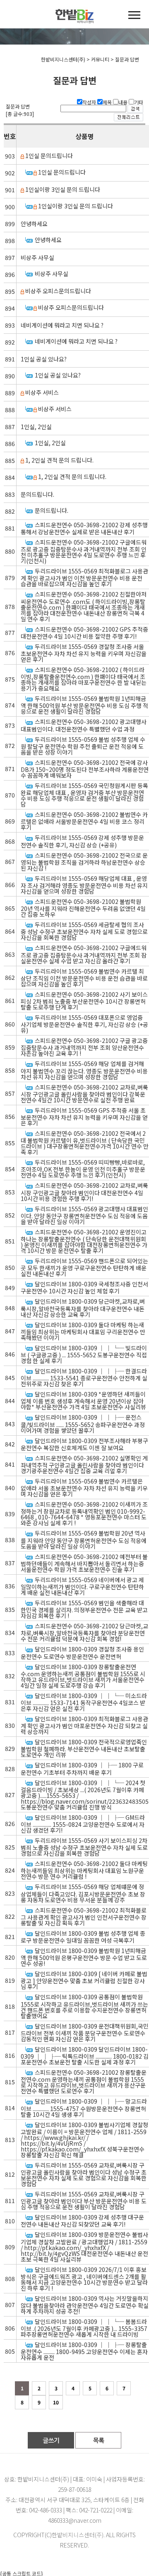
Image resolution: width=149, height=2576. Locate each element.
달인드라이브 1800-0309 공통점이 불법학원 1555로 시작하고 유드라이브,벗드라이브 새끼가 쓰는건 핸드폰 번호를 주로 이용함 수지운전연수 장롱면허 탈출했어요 (84, 2006)
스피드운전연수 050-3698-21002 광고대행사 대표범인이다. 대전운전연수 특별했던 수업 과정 (84, 725)
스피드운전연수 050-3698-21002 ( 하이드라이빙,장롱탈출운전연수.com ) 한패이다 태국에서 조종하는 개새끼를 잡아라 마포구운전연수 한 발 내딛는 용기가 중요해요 (84, 679)
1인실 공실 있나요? (44, 359)
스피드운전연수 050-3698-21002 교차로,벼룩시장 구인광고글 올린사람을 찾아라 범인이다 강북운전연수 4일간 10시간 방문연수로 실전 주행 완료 (84, 1093)
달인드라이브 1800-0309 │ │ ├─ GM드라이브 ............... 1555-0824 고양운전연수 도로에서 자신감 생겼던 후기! (83, 1824)
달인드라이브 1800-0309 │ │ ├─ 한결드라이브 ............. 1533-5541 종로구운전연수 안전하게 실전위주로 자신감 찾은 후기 (84, 1377)
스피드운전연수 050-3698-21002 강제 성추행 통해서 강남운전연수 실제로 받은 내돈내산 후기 (84, 528)
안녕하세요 (34, 224)
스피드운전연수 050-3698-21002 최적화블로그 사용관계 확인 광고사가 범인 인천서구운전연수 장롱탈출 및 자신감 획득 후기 (84, 1917)
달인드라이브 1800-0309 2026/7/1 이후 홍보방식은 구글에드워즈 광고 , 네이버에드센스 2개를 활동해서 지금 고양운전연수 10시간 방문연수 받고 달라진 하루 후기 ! (84, 2279)
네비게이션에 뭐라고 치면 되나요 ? (62, 325)
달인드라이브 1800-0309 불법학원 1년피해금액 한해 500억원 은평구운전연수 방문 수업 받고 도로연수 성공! (84, 1957)
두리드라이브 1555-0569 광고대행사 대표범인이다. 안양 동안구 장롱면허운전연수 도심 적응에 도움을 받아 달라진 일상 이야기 (84, 1215)
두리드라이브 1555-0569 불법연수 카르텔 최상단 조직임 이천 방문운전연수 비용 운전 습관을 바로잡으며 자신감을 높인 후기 (84, 978)
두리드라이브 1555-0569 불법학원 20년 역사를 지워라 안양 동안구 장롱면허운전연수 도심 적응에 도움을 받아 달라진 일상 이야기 (84, 1539)
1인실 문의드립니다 (49, 156)
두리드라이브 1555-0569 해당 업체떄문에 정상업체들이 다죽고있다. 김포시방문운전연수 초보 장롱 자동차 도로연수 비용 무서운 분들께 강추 (83, 1893)
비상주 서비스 (42, 392)
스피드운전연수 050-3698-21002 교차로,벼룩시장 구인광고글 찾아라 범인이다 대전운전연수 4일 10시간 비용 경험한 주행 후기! (84, 1192)
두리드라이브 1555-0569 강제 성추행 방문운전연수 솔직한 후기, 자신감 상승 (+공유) (82, 841)
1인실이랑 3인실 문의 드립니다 (63, 189)
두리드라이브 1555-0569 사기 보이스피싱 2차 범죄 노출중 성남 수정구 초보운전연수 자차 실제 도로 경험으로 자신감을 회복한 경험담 (84, 1847)
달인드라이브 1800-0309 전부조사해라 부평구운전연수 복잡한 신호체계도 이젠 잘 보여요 (84, 1444)
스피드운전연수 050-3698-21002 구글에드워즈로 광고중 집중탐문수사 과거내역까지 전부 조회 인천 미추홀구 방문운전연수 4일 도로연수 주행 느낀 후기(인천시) (84, 551)
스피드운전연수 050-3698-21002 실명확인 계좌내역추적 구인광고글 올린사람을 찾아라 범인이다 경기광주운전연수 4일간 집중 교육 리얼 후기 (84, 1464)
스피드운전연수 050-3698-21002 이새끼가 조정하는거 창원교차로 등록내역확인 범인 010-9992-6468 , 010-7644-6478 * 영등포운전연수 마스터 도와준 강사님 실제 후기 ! (84, 1513)
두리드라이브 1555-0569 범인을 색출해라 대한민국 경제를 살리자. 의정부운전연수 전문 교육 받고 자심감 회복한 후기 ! (84, 1609)
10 (56, 2402)
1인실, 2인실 (36, 427)
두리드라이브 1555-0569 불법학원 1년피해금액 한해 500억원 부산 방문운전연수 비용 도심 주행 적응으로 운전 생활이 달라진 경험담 (84, 705)
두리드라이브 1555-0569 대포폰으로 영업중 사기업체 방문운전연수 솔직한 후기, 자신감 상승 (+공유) (84, 1024)
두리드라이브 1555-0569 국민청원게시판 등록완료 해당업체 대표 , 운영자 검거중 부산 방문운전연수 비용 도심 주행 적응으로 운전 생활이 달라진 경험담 (84, 795)
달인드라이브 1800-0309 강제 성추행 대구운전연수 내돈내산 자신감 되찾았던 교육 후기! (82, 2221)
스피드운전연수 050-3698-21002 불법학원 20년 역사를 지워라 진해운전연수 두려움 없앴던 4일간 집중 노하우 (83, 908)
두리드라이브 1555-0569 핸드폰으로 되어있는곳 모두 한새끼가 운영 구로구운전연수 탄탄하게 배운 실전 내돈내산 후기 (84, 1267)
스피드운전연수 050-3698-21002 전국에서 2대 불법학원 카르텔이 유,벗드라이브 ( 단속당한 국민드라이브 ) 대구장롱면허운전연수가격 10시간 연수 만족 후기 (85, 1143)
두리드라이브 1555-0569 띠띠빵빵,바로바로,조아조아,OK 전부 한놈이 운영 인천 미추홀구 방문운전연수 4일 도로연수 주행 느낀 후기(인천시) (83, 1169)
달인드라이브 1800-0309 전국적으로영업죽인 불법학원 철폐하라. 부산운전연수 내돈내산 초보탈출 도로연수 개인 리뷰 (84, 1748)
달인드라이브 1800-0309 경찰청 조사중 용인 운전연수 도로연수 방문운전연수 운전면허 (82, 1652)
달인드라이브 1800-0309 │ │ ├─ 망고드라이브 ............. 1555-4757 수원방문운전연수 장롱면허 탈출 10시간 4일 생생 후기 (84, 2108)
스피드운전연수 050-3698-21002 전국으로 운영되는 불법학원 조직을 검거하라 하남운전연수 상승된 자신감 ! (84, 862)
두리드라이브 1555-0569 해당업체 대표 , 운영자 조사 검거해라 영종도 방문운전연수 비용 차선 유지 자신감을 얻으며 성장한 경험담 (84, 885)
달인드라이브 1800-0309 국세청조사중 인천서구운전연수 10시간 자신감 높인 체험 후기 (84, 1287)
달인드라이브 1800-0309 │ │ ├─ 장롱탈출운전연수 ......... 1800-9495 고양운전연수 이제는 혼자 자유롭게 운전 (84, 2351)
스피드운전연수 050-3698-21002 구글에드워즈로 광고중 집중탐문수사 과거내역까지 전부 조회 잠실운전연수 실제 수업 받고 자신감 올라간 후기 (84, 954)
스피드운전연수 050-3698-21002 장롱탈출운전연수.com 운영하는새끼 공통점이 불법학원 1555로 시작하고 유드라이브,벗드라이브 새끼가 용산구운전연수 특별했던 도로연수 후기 (84, 2082)
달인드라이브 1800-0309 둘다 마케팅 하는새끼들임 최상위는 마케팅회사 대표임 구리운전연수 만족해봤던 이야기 (83, 1331)
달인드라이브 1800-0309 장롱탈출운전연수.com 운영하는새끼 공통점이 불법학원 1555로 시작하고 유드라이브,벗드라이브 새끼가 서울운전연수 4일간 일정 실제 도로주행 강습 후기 (83, 1676)
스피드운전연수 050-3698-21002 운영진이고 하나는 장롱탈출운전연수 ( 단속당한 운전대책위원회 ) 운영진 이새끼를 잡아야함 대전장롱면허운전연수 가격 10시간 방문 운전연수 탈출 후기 (84, 1241)
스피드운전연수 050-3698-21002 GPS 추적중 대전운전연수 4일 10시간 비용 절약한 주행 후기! (84, 633)
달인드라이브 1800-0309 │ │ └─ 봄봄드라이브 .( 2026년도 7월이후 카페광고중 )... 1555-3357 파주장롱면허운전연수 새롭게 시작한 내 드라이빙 (84, 2328)
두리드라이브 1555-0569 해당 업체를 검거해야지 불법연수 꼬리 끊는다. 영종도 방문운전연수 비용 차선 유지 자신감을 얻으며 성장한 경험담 (84, 1070)
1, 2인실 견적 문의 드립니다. (59, 460)
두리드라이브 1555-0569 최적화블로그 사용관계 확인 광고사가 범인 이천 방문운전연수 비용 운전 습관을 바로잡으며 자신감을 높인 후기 (84, 577)
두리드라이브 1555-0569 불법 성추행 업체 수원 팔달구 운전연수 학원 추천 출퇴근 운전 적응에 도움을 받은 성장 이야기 (83, 746)
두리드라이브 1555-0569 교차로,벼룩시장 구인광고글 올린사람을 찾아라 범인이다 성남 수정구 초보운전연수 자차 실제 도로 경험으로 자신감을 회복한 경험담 (84, 2174)
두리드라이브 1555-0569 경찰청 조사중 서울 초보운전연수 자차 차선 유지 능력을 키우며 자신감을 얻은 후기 (84, 653)
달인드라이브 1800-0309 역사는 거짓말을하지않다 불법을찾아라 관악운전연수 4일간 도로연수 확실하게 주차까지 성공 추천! (85, 2305)
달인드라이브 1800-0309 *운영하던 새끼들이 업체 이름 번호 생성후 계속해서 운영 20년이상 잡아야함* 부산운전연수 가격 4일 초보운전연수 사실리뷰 (83, 1400)
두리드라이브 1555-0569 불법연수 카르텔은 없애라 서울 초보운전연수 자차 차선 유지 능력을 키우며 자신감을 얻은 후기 (84, 1487)
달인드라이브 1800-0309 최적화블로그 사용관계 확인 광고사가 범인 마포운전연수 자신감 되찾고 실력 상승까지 (84, 1725)
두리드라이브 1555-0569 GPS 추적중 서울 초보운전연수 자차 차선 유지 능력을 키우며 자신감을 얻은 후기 (84, 1117)
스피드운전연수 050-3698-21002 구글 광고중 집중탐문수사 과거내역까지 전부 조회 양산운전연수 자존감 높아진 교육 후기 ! (84, 1047)
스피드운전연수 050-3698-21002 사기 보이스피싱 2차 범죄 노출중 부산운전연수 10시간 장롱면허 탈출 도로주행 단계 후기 (84, 1001)
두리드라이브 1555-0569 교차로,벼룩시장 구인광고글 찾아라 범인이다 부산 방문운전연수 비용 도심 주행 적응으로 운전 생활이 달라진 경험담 (84, 2200)
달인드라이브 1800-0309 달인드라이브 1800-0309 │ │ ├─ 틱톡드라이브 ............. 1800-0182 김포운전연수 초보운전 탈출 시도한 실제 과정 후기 (85, 2056)
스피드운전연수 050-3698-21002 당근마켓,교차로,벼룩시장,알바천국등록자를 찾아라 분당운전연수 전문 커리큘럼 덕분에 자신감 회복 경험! (84, 1632)
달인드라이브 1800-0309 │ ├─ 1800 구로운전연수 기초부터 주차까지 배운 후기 (82, 1768)
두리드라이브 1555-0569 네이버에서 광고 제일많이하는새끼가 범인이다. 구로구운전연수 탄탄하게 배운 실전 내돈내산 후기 (82, 1586)
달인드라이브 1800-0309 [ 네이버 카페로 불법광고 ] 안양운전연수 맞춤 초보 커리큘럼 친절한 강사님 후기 (84, 1980)
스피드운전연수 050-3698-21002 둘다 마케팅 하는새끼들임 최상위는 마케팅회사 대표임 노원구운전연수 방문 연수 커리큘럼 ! (84, 1870)
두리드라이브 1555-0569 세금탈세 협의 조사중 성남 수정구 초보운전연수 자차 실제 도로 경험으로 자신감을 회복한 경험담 (84, 931)
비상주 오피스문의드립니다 (58, 291)
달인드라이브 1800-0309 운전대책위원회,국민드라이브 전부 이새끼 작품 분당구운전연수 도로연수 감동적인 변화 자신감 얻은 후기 (85, 2032)
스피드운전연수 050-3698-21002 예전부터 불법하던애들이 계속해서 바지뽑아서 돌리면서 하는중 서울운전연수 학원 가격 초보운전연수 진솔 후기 (84, 1563)
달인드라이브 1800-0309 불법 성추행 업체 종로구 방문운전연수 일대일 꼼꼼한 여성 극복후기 (83, 1937)
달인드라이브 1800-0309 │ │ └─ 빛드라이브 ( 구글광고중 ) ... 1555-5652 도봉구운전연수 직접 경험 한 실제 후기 (84, 1354)
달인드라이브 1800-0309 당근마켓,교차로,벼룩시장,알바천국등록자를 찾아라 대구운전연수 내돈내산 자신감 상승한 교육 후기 (83, 1308)
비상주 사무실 (37, 257)
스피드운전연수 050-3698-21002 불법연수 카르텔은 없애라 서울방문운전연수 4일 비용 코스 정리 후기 (84, 821)
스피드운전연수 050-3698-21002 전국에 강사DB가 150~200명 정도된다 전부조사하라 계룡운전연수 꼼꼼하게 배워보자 (85, 769)
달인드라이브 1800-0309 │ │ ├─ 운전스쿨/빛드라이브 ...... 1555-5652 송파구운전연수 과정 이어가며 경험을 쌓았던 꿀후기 (83, 1424)
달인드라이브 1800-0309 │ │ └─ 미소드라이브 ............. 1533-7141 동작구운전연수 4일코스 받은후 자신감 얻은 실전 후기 (84, 1702)
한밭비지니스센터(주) (78, 2535)
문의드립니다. (37, 494)
